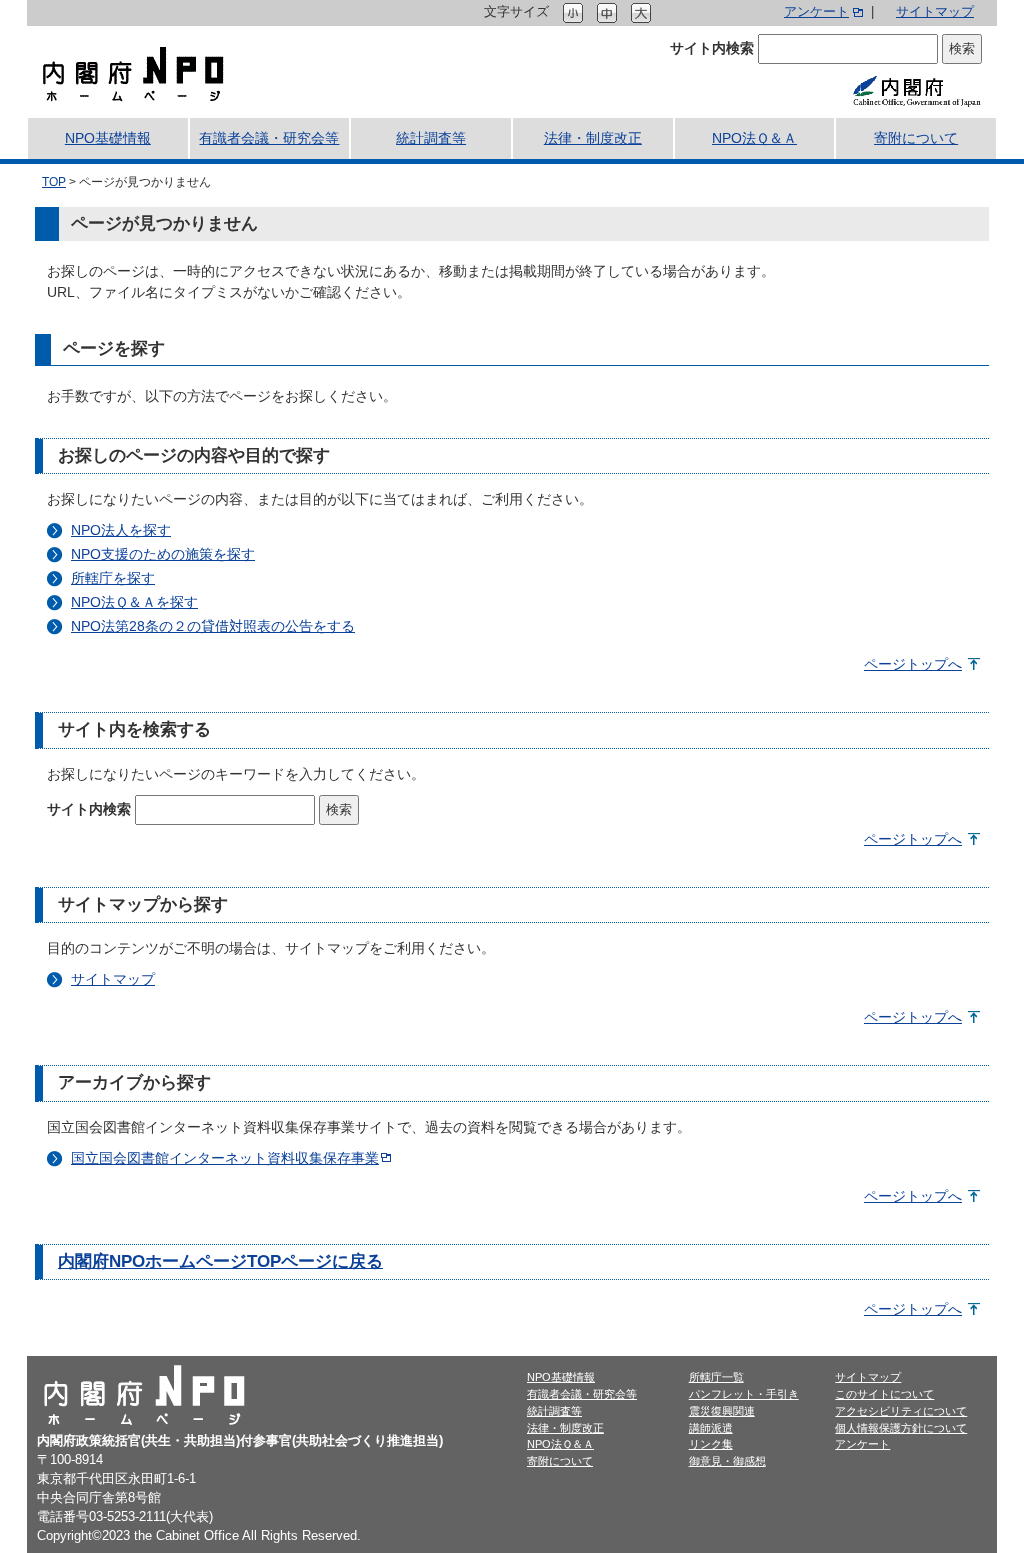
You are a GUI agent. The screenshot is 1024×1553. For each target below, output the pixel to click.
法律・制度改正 (565, 1428)
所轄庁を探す (113, 578)
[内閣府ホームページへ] (916, 90)
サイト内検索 (712, 48)
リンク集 (711, 1444)
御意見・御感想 (727, 1461)
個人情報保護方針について (901, 1428)
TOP (54, 182)
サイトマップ (935, 12)
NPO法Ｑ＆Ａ (560, 1444)
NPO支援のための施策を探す (163, 554)
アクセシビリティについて (901, 1411)
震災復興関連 (722, 1411)
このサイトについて (884, 1394)
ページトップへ (913, 664)
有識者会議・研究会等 (582, 1394)
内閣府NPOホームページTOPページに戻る (220, 1261)
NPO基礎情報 (561, 1377)
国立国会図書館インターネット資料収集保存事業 (225, 1158)
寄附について (560, 1461)
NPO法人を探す (121, 530)
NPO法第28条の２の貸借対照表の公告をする (213, 626)
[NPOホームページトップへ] (133, 72)
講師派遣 (711, 1428)
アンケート (816, 12)
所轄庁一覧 (716, 1377)
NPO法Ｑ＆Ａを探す (134, 602)
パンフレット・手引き (744, 1394)
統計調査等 (554, 1411)
